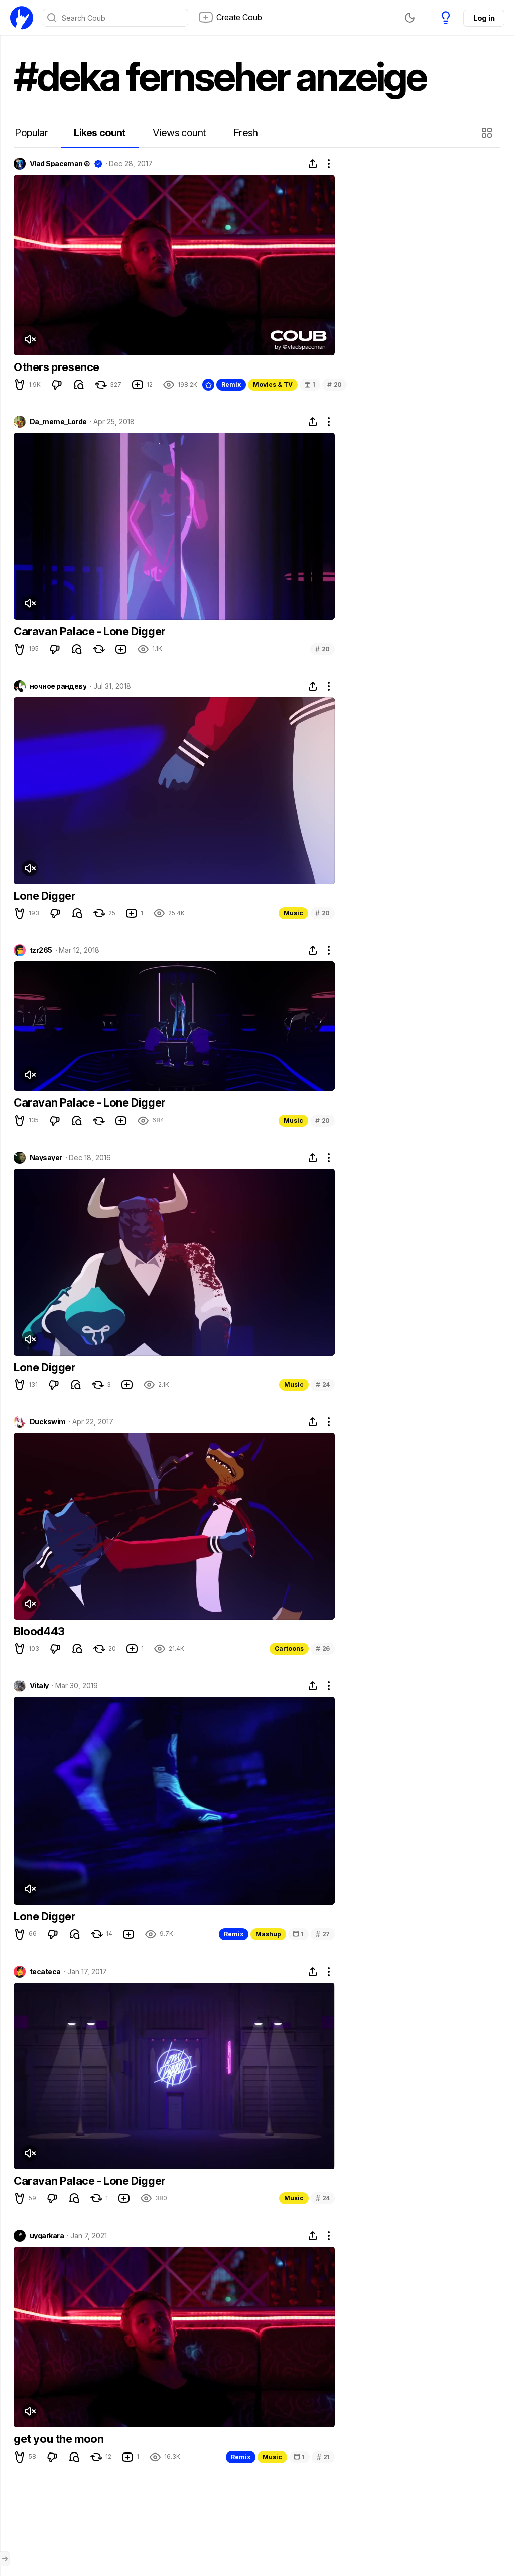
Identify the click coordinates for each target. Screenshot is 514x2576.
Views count (179, 133)
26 (323, 1648)
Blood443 (39, 1631)
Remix (231, 384)
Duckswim (48, 1422)
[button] (488, 133)
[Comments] (79, 385)
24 (323, 1384)
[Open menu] (5, 2559)
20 (335, 384)
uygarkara (47, 2236)
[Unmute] (30, 339)
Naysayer (46, 1158)
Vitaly (39, 1686)
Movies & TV (273, 384)
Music (293, 913)
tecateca (45, 1972)
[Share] (313, 164)
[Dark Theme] (410, 18)
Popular (31, 133)
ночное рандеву (58, 686)
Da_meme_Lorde (58, 422)
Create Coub (239, 17)
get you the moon (59, 2439)
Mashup (268, 1934)
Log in (484, 18)
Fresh (246, 133)
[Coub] (22, 18)
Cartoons (289, 1648)
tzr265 (41, 950)
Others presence (56, 367)
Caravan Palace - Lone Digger (90, 631)
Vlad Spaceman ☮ (60, 164)
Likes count (100, 133)
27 (323, 1934)
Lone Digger (45, 896)
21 (323, 2457)
